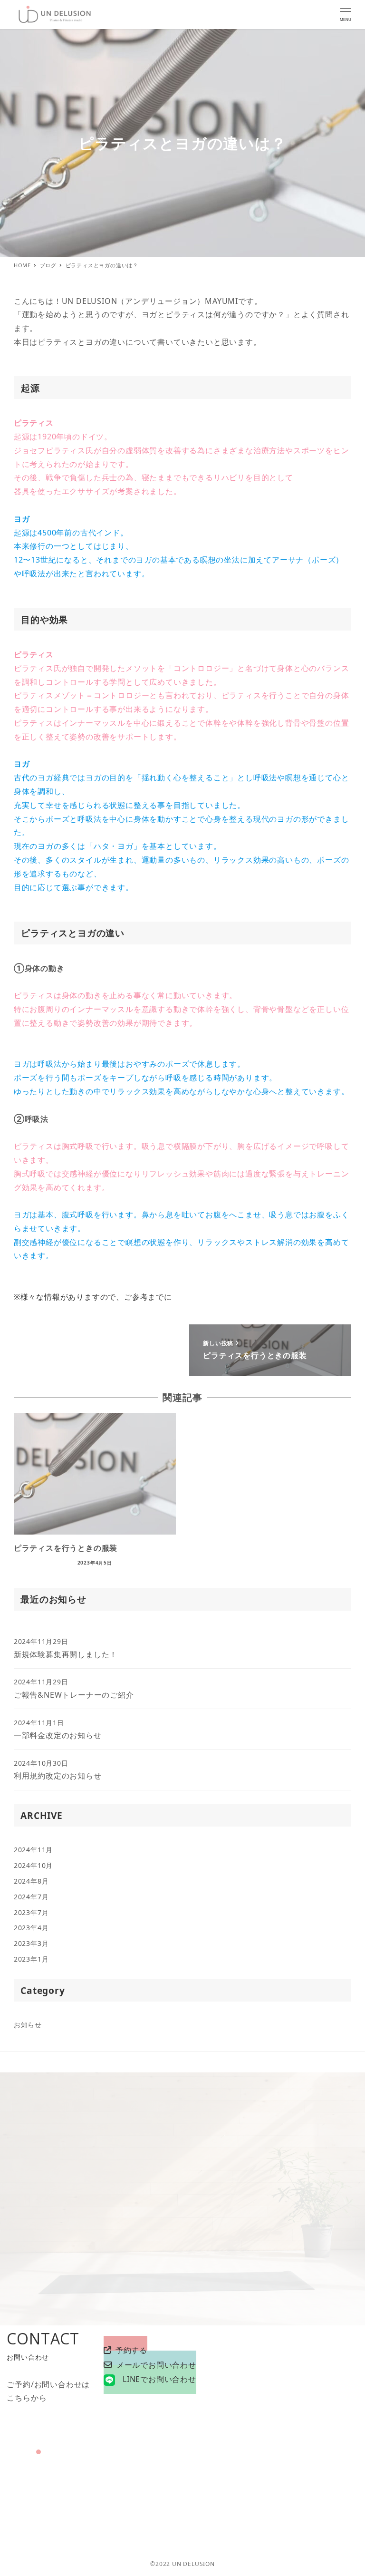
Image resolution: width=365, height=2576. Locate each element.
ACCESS (265, 2479)
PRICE (245, 2494)
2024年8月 (31, 1881)
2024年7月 (31, 1897)
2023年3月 (31, 1943)
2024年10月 (33, 1865)
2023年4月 (31, 1928)
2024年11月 (33, 1850)
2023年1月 (31, 1959)
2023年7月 (31, 1912)
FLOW (272, 2494)
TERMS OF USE (334, 2494)
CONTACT (302, 2479)
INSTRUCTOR (205, 2494)
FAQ (295, 2494)
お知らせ (28, 2025)
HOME (235, 2479)
